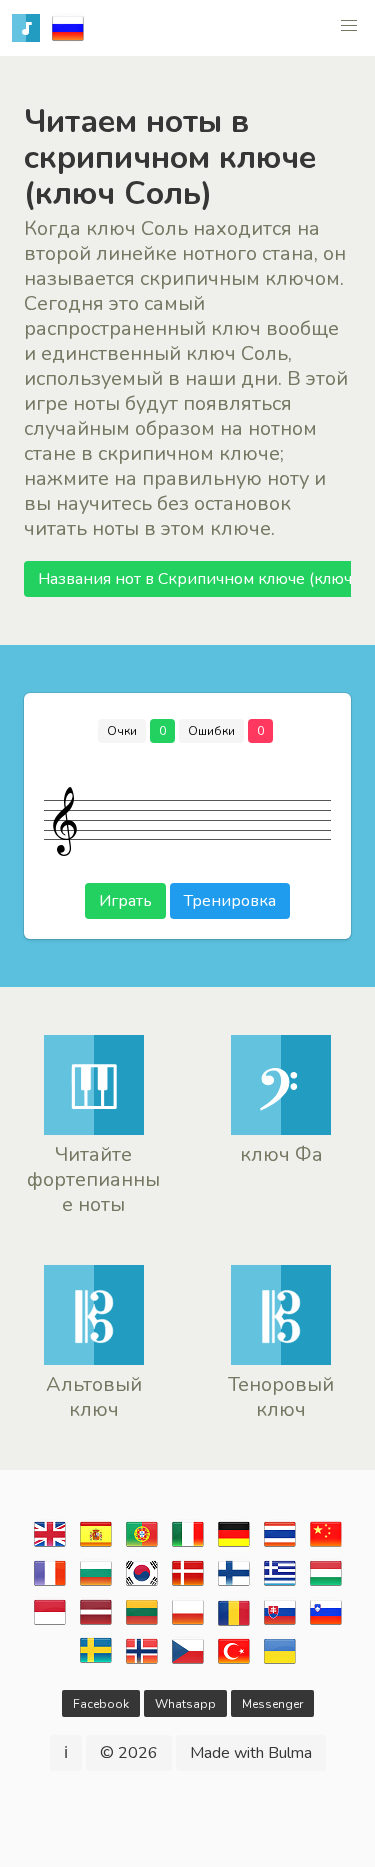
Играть (125, 901)
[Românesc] (234, 1623)
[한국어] (142, 1584)
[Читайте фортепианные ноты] (94, 1130)
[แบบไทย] (280, 1545)
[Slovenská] (280, 1623)
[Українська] (280, 1662)
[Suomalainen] (234, 1584)
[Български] (96, 1584)
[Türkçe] (234, 1662)
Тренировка (230, 901)
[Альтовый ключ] (94, 1360)
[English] (50, 1545)
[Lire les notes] (50, 1584)
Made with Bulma (251, 1753)
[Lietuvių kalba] (142, 1623)
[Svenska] (96, 1662)
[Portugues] (142, 1545)
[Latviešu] (96, 1623)
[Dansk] (188, 1584)
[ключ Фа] (281, 1130)
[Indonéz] (50, 1623)
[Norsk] (142, 1662)
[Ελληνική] (280, 1584)
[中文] (326, 1545)
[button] (349, 26)
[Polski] (188, 1623)
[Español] (96, 1545)
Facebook (101, 1704)
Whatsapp (185, 1704)
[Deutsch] (234, 1545)
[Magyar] (326, 1584)
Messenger (272, 1704)
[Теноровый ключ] (281, 1360)
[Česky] (188, 1662)
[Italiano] (188, 1545)
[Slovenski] (326, 1623)
